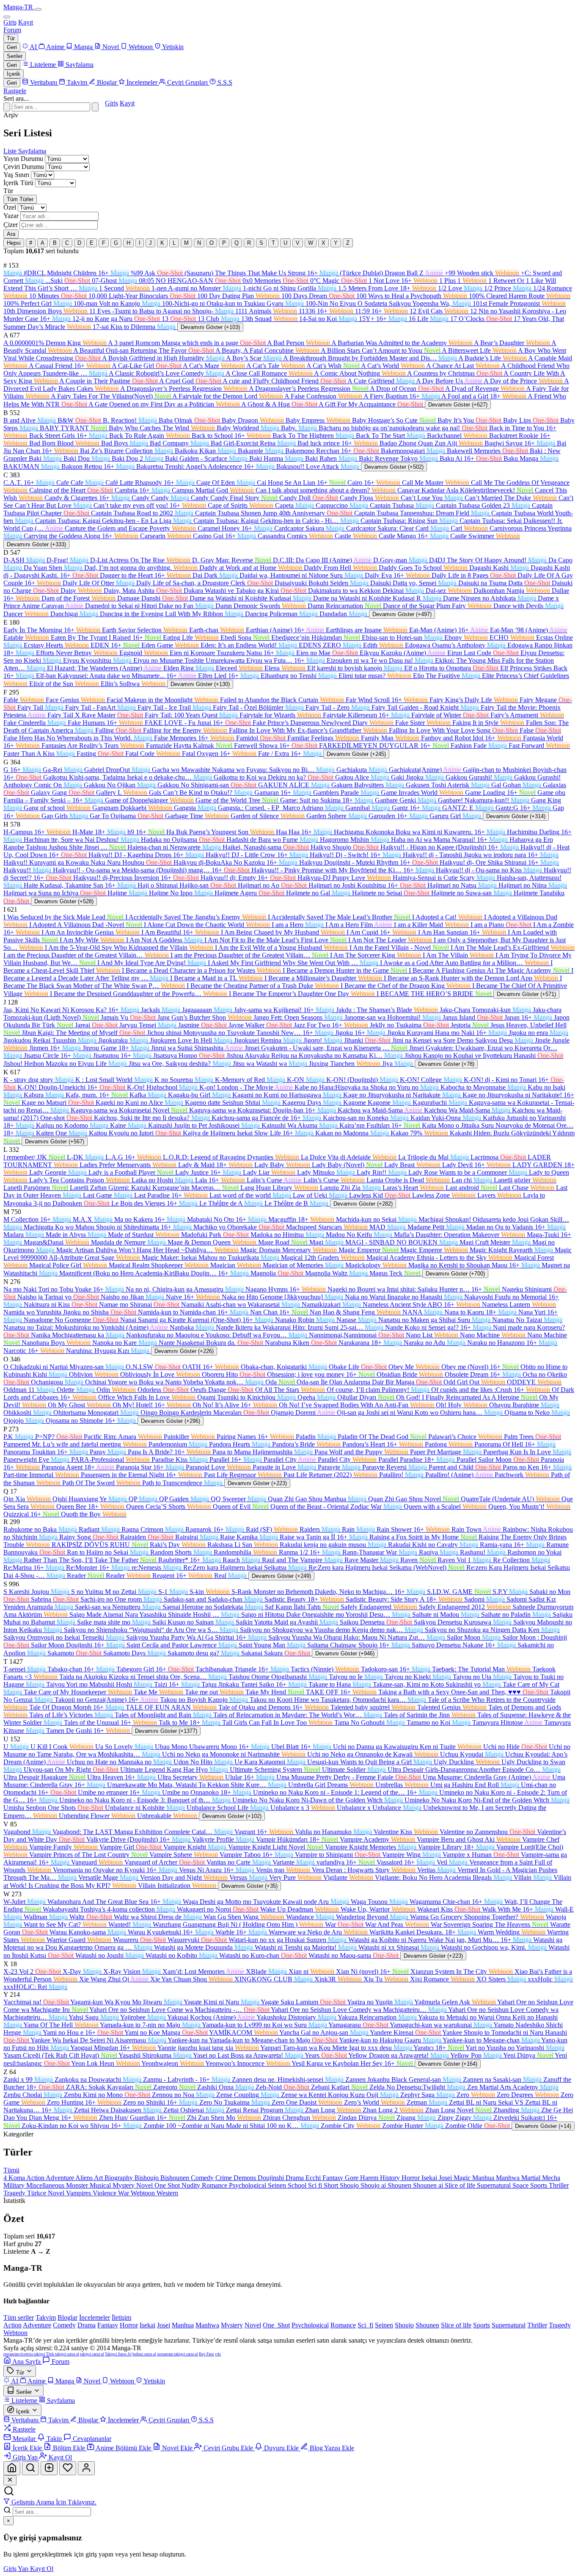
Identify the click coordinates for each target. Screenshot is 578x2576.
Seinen (278, 2185)
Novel (145, 2185)
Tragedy (15, 2193)
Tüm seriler (19, 2317)
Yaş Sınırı (16, 175)
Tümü (11, 2170)
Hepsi (14, 243)
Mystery (124, 2185)
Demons (246, 2178)
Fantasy (334, 2178)
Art (99, 2178)
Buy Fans (206, 2354)
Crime (224, 2178)
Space (521, 2185)
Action (36, 2178)
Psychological (248, 2185)
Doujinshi (272, 2178)
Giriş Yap (17, 2569)
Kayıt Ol (42, 2569)
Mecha (551, 2178)
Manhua (484, 2178)
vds (218, 2354)
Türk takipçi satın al (63, 2354)
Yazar (11, 216)
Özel (10, 207)
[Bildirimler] (68, 2468)
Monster (78, 2185)
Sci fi (316, 2185)
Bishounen (176, 2178)
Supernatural (495, 2185)
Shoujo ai (374, 2185)
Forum (12, 30)
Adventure (61, 2178)
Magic (463, 2178)
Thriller (559, 2185)
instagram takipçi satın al (178, 2354)
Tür (11, 38)
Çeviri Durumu (24, 167)
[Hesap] (86, 2468)
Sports (539, 2185)
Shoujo (350, 2185)
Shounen (400, 2185)
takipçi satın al (92, 2354)
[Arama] (30, 2468)
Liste (11, 151)
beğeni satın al (144, 2354)
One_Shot (276, 2325)
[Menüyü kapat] (7, 17)
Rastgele (15, 91)
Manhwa (509, 2178)
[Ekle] (49, 2468)
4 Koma (15, 2178)
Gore (352, 2178)
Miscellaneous (46, 2185)
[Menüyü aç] (38, 9)
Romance (215, 2185)
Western (167, 2193)
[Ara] (95, 107)
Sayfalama (32, 151)
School (298, 2185)
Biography (120, 2178)
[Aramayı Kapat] (7, 107)
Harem (370, 2178)
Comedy (203, 2178)
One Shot (168, 2185)
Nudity (192, 2185)
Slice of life (461, 2185)
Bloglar (67, 2317)
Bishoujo (147, 2178)
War (124, 2193)
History (391, 2178)
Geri (12, 47)
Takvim (46, 2317)
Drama (296, 2178)
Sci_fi (365, 2325)
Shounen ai (429, 2185)
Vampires (79, 2193)
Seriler (15, 56)
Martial (532, 2178)
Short (332, 2185)
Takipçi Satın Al (118, 2354)
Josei (446, 2178)
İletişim (121, 2317)
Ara (11, 234)
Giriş (10, 22)
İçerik (14, 74)
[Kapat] (10, 2480)
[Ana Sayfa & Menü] (12, 2468)
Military (15, 2185)
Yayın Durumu (23, 159)
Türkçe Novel (47, 2193)
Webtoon (144, 2193)
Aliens (85, 2178)
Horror (411, 2178)
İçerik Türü (18, 183)
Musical (101, 2185)
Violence (105, 2193)
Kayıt (26, 22)
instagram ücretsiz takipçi (24, 2354)
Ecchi (314, 2178)
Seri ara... (16, 98)
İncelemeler (95, 2317)
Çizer (11, 225)
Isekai (430, 2178)
